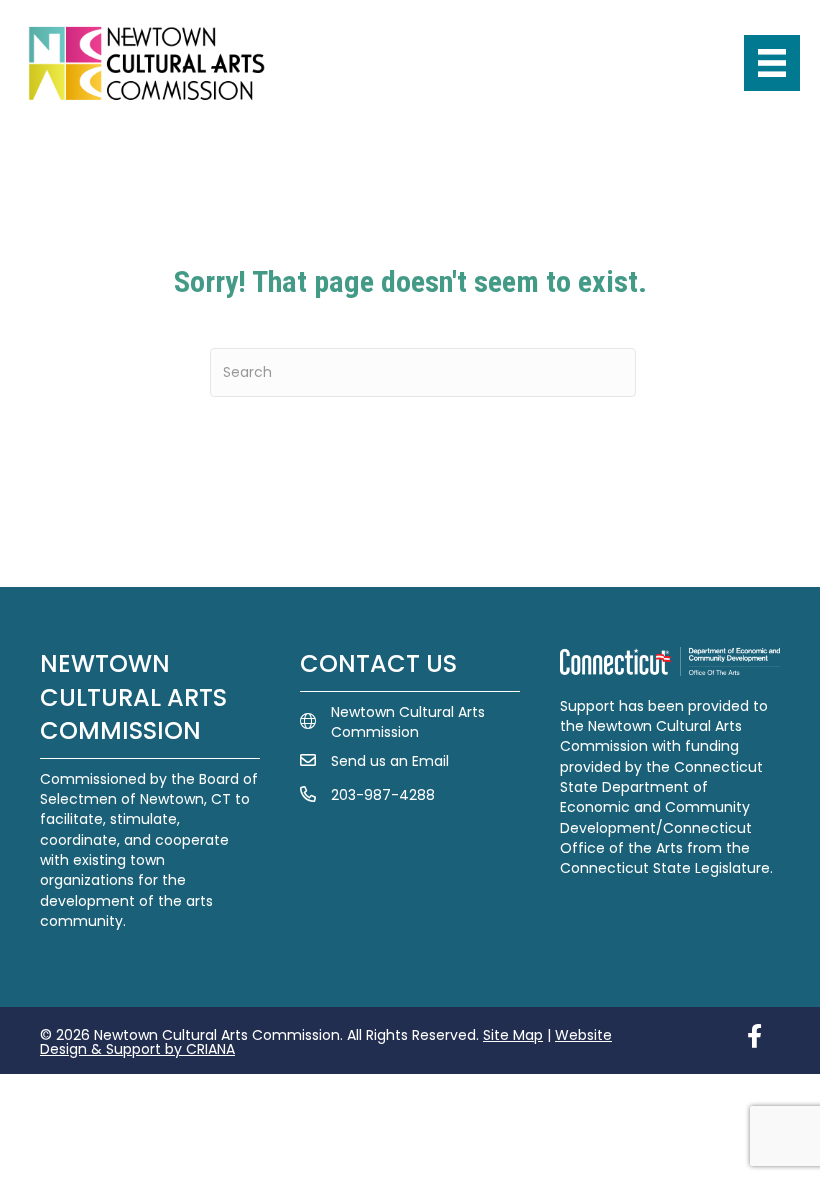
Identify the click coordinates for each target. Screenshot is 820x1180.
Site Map (513, 1035)
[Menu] (772, 63)
